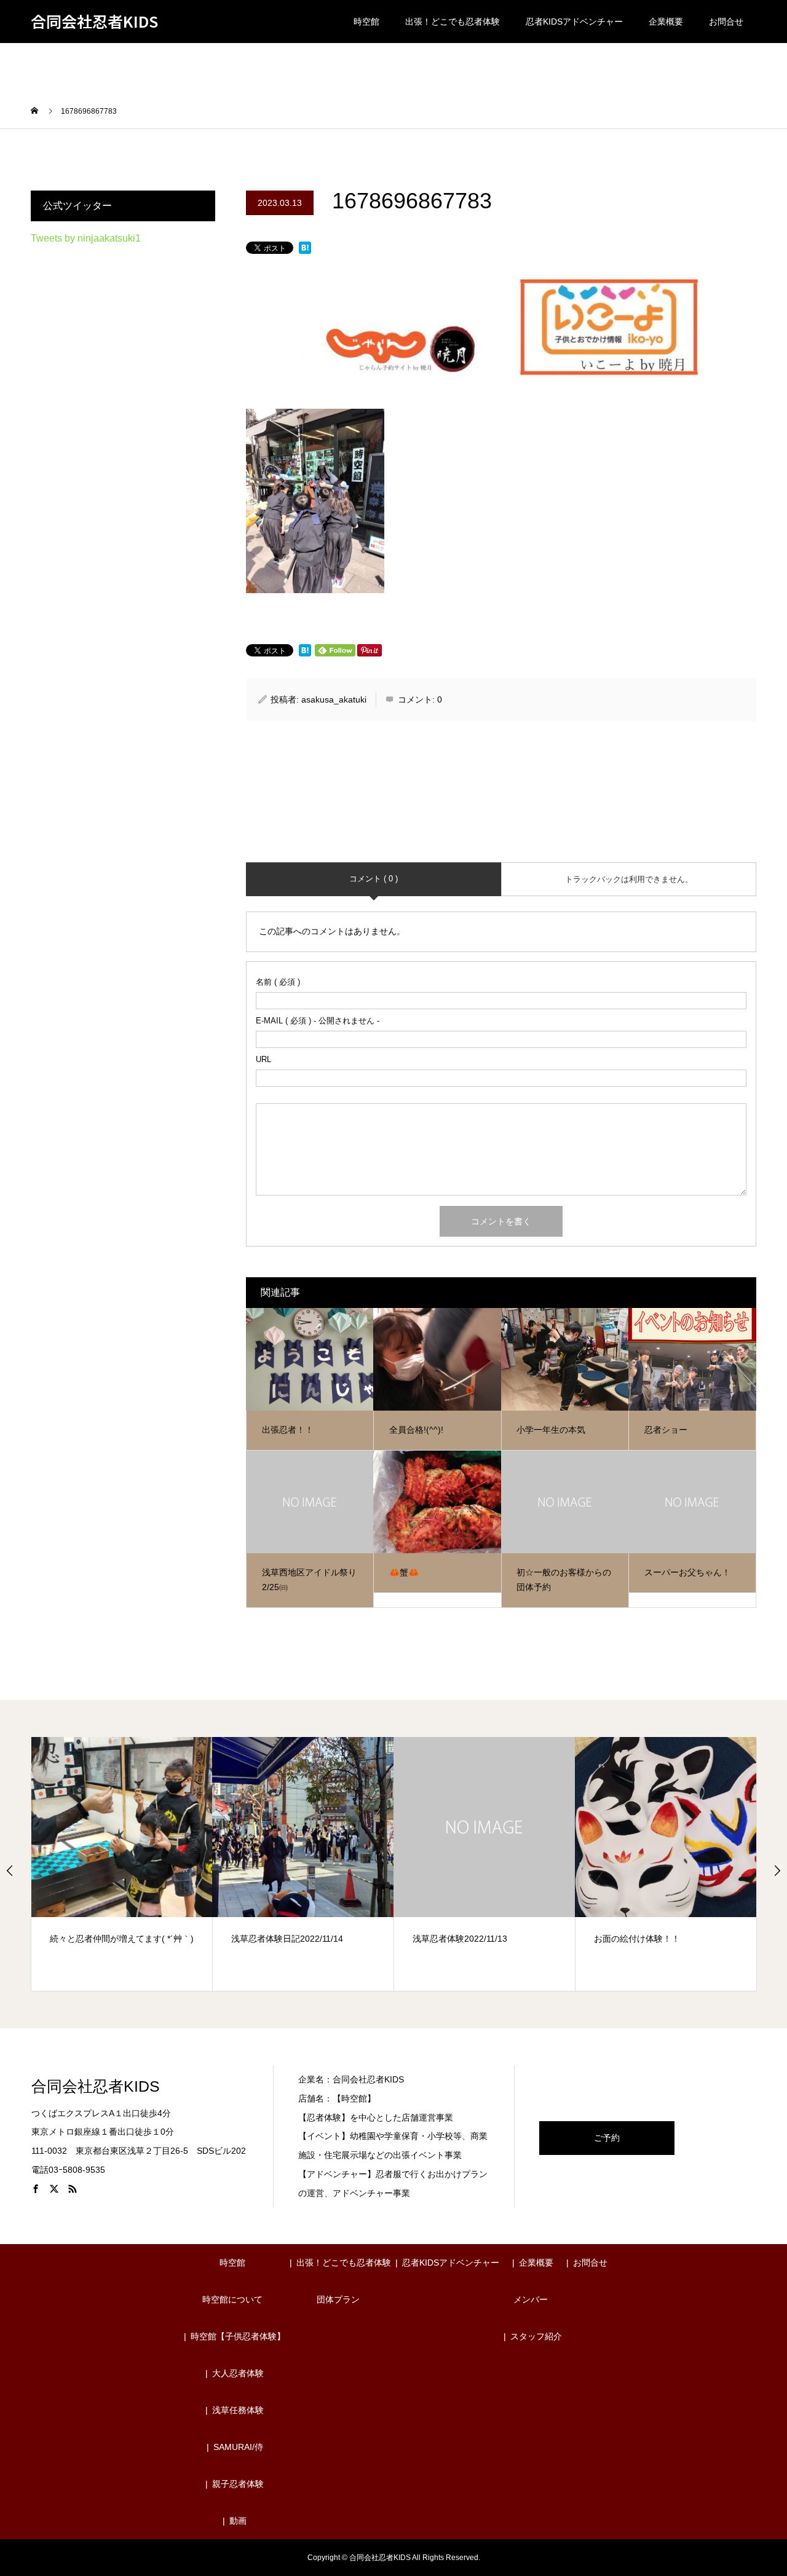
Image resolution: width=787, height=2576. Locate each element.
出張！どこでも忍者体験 (453, 22)
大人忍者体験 (238, 2373)
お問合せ (726, 22)
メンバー (531, 2299)
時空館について (232, 2299)
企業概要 (666, 22)
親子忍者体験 (238, 2484)
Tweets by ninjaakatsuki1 (86, 238)
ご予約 (607, 2138)
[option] (122, 1864)
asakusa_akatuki (334, 699)
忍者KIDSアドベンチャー (574, 22)
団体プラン (338, 2299)
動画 (238, 2521)
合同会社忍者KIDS (94, 22)
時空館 (366, 22)
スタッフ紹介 (536, 2336)
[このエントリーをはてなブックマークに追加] (305, 249)
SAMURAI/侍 (238, 2447)
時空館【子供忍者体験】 (238, 2336)
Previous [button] (10, 1870)
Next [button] (777, 1870)
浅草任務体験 (238, 2410)
